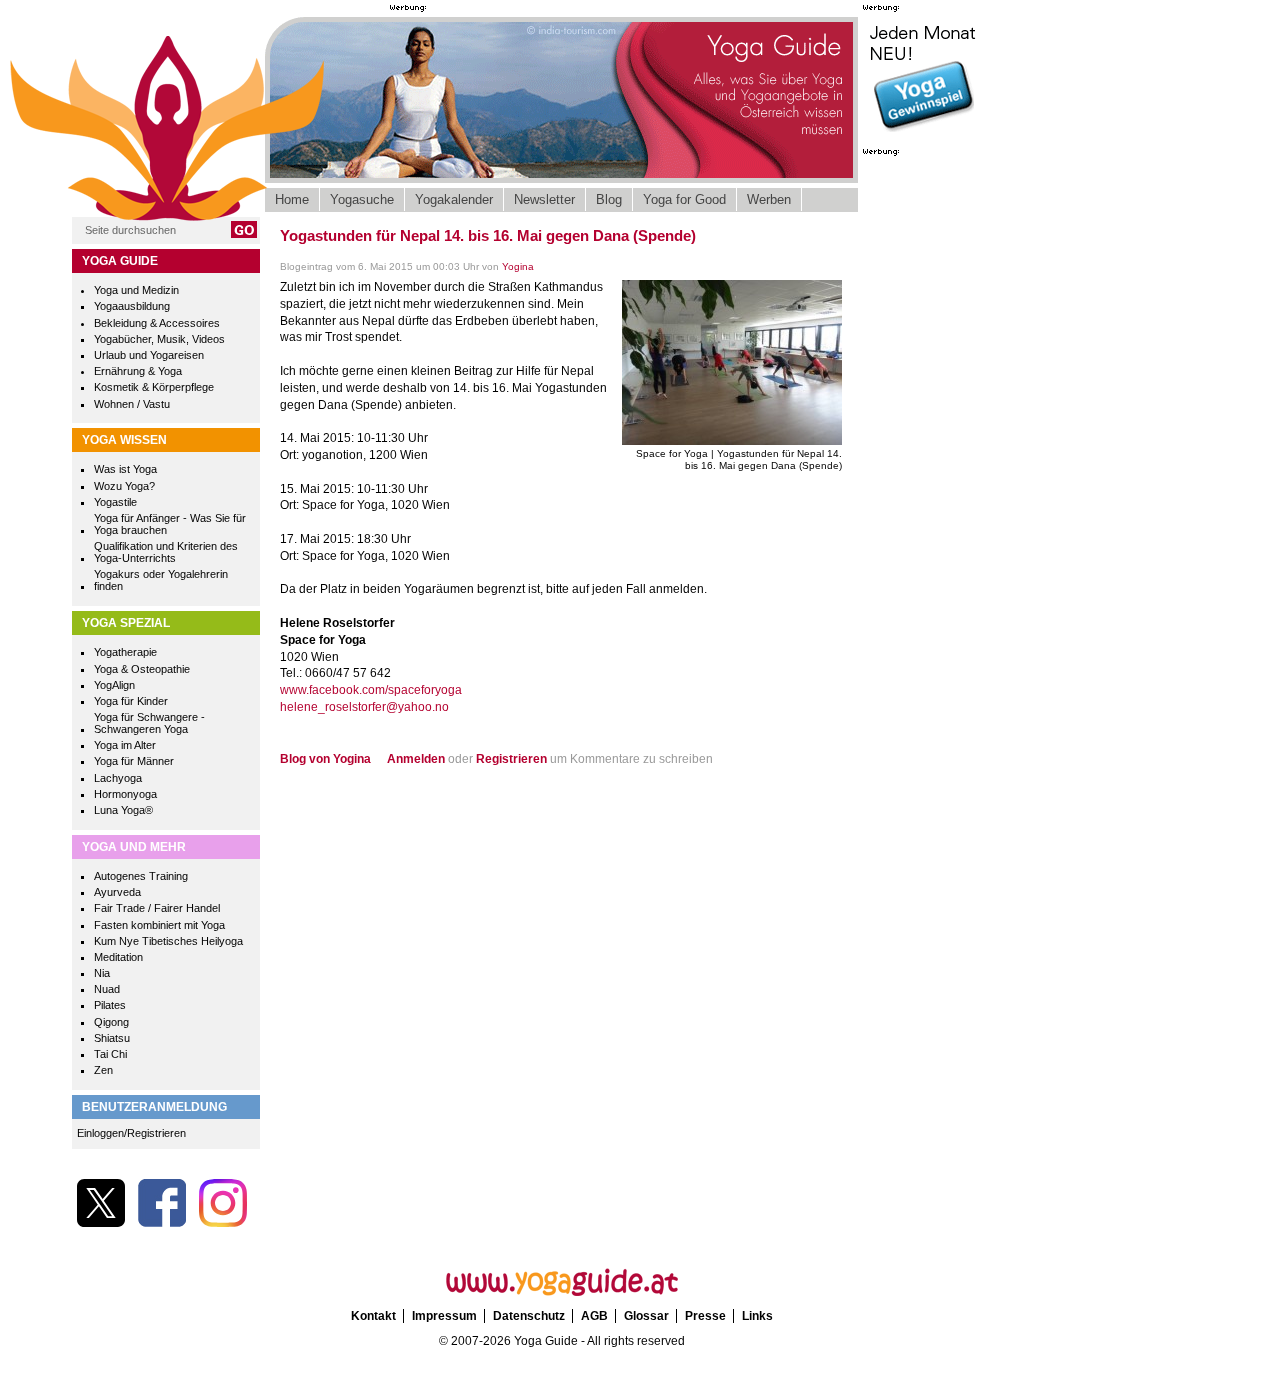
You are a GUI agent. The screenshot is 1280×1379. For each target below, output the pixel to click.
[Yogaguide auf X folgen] (101, 1223)
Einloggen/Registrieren (131, 1133)
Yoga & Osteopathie (142, 669)
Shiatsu (112, 1038)
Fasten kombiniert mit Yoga (159, 925)
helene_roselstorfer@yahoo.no (364, 707)
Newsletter (544, 199)
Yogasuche (362, 199)
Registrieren (511, 759)
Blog (609, 199)
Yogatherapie (125, 652)
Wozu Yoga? (124, 486)
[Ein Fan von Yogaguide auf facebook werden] (162, 1223)
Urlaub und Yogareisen (149, 355)
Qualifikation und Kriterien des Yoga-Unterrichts (166, 552)
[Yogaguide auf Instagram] (223, 1223)
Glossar (646, 1316)
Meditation (118, 957)
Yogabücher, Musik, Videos (159, 339)
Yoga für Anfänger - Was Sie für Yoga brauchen (170, 524)
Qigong (111, 1022)
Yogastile (115, 502)
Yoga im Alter (125, 745)
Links (757, 1316)
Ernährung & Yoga (138, 371)
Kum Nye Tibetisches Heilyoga (168, 941)
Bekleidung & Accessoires (157, 323)
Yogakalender (454, 199)
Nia (102, 973)
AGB (594, 1316)
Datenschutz (529, 1316)
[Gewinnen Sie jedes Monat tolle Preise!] (923, 134)
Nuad (107, 989)
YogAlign (114, 685)
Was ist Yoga (125, 469)
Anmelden (416, 759)
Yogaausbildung (132, 306)
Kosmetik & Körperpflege (154, 387)
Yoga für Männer (134, 761)
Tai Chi (110, 1054)
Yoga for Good (684, 199)
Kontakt (373, 1316)
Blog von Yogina (325, 759)
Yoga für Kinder (131, 701)
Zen (103, 1070)
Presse (705, 1316)
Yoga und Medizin (136, 290)
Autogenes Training (141, 876)
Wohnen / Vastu (132, 404)
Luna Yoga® (123, 810)
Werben (769, 199)
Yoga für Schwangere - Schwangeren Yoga (149, 723)
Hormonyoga (125, 794)
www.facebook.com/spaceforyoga (371, 690)
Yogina (518, 266)
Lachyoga (118, 778)
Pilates (110, 1005)
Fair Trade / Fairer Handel (157, 908)
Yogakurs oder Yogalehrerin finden (161, 580)
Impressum (444, 1316)
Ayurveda (117, 892)
